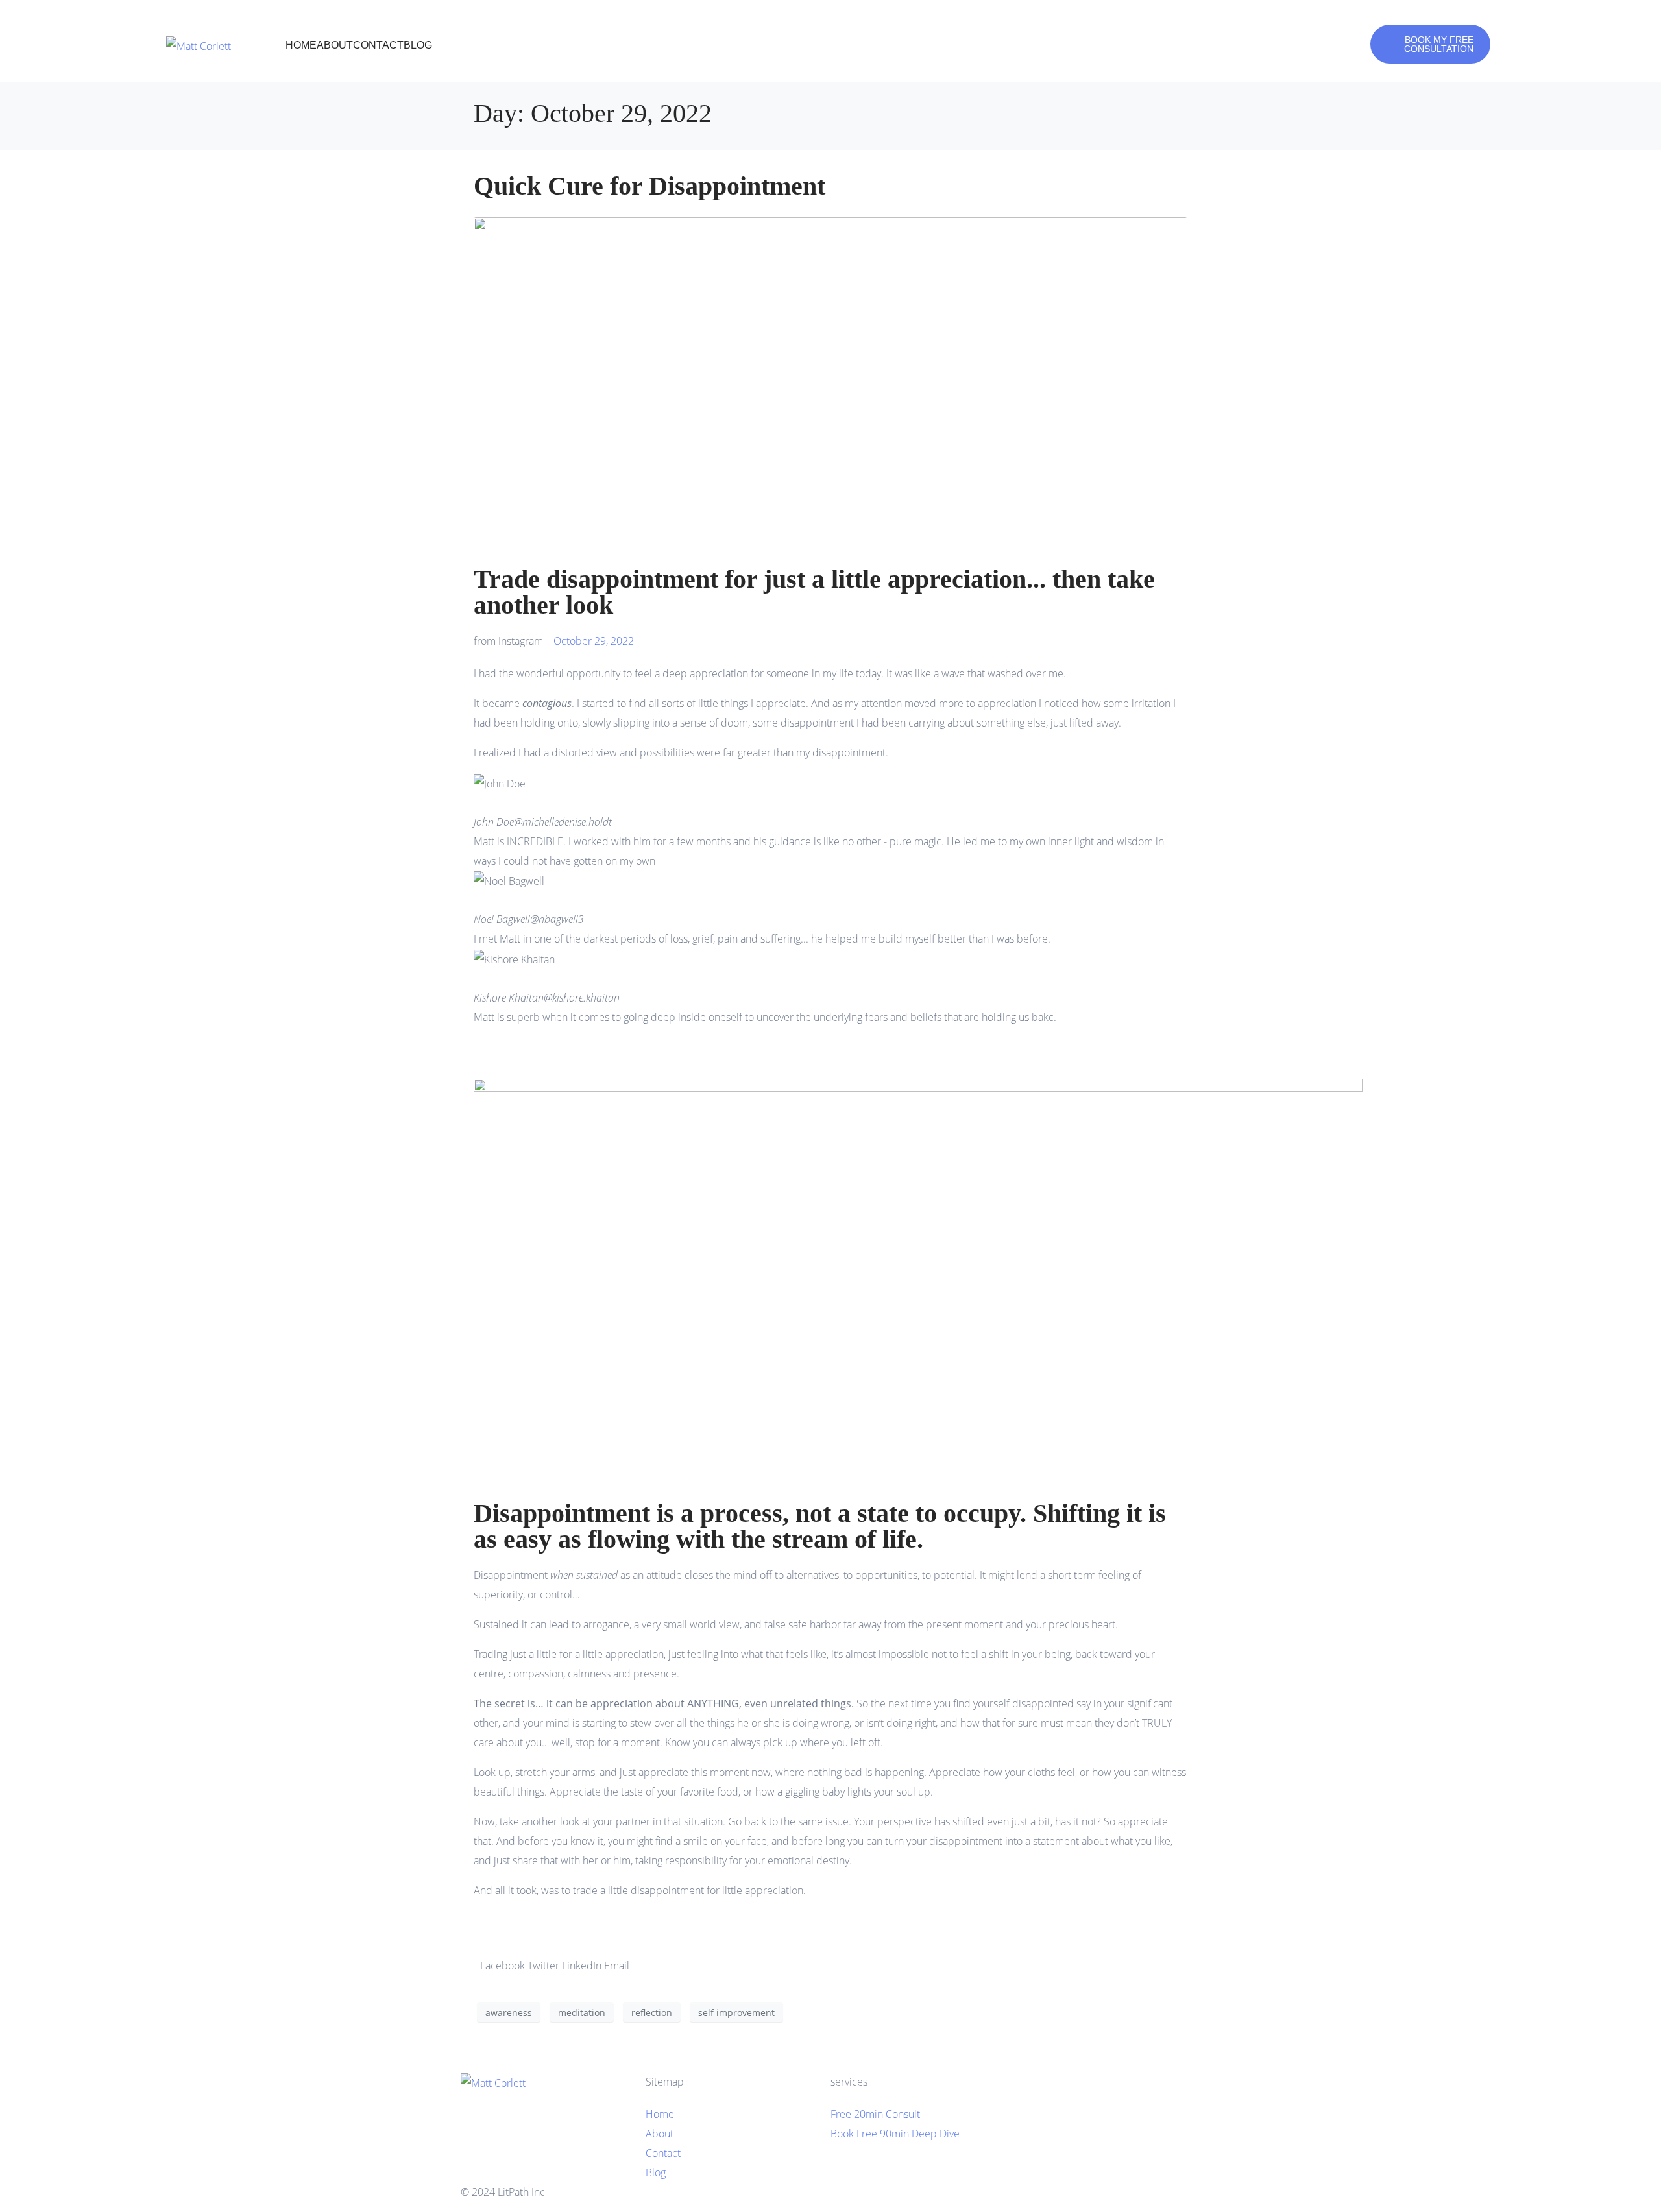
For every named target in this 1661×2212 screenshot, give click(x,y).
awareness (509, 2013)
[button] (830, 1037)
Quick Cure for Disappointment (649, 186)
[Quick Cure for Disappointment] (830, 385)
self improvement (736, 2013)
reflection (652, 2013)
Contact (378, 45)
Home (301, 45)
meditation (582, 2013)
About (335, 45)
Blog (418, 45)
